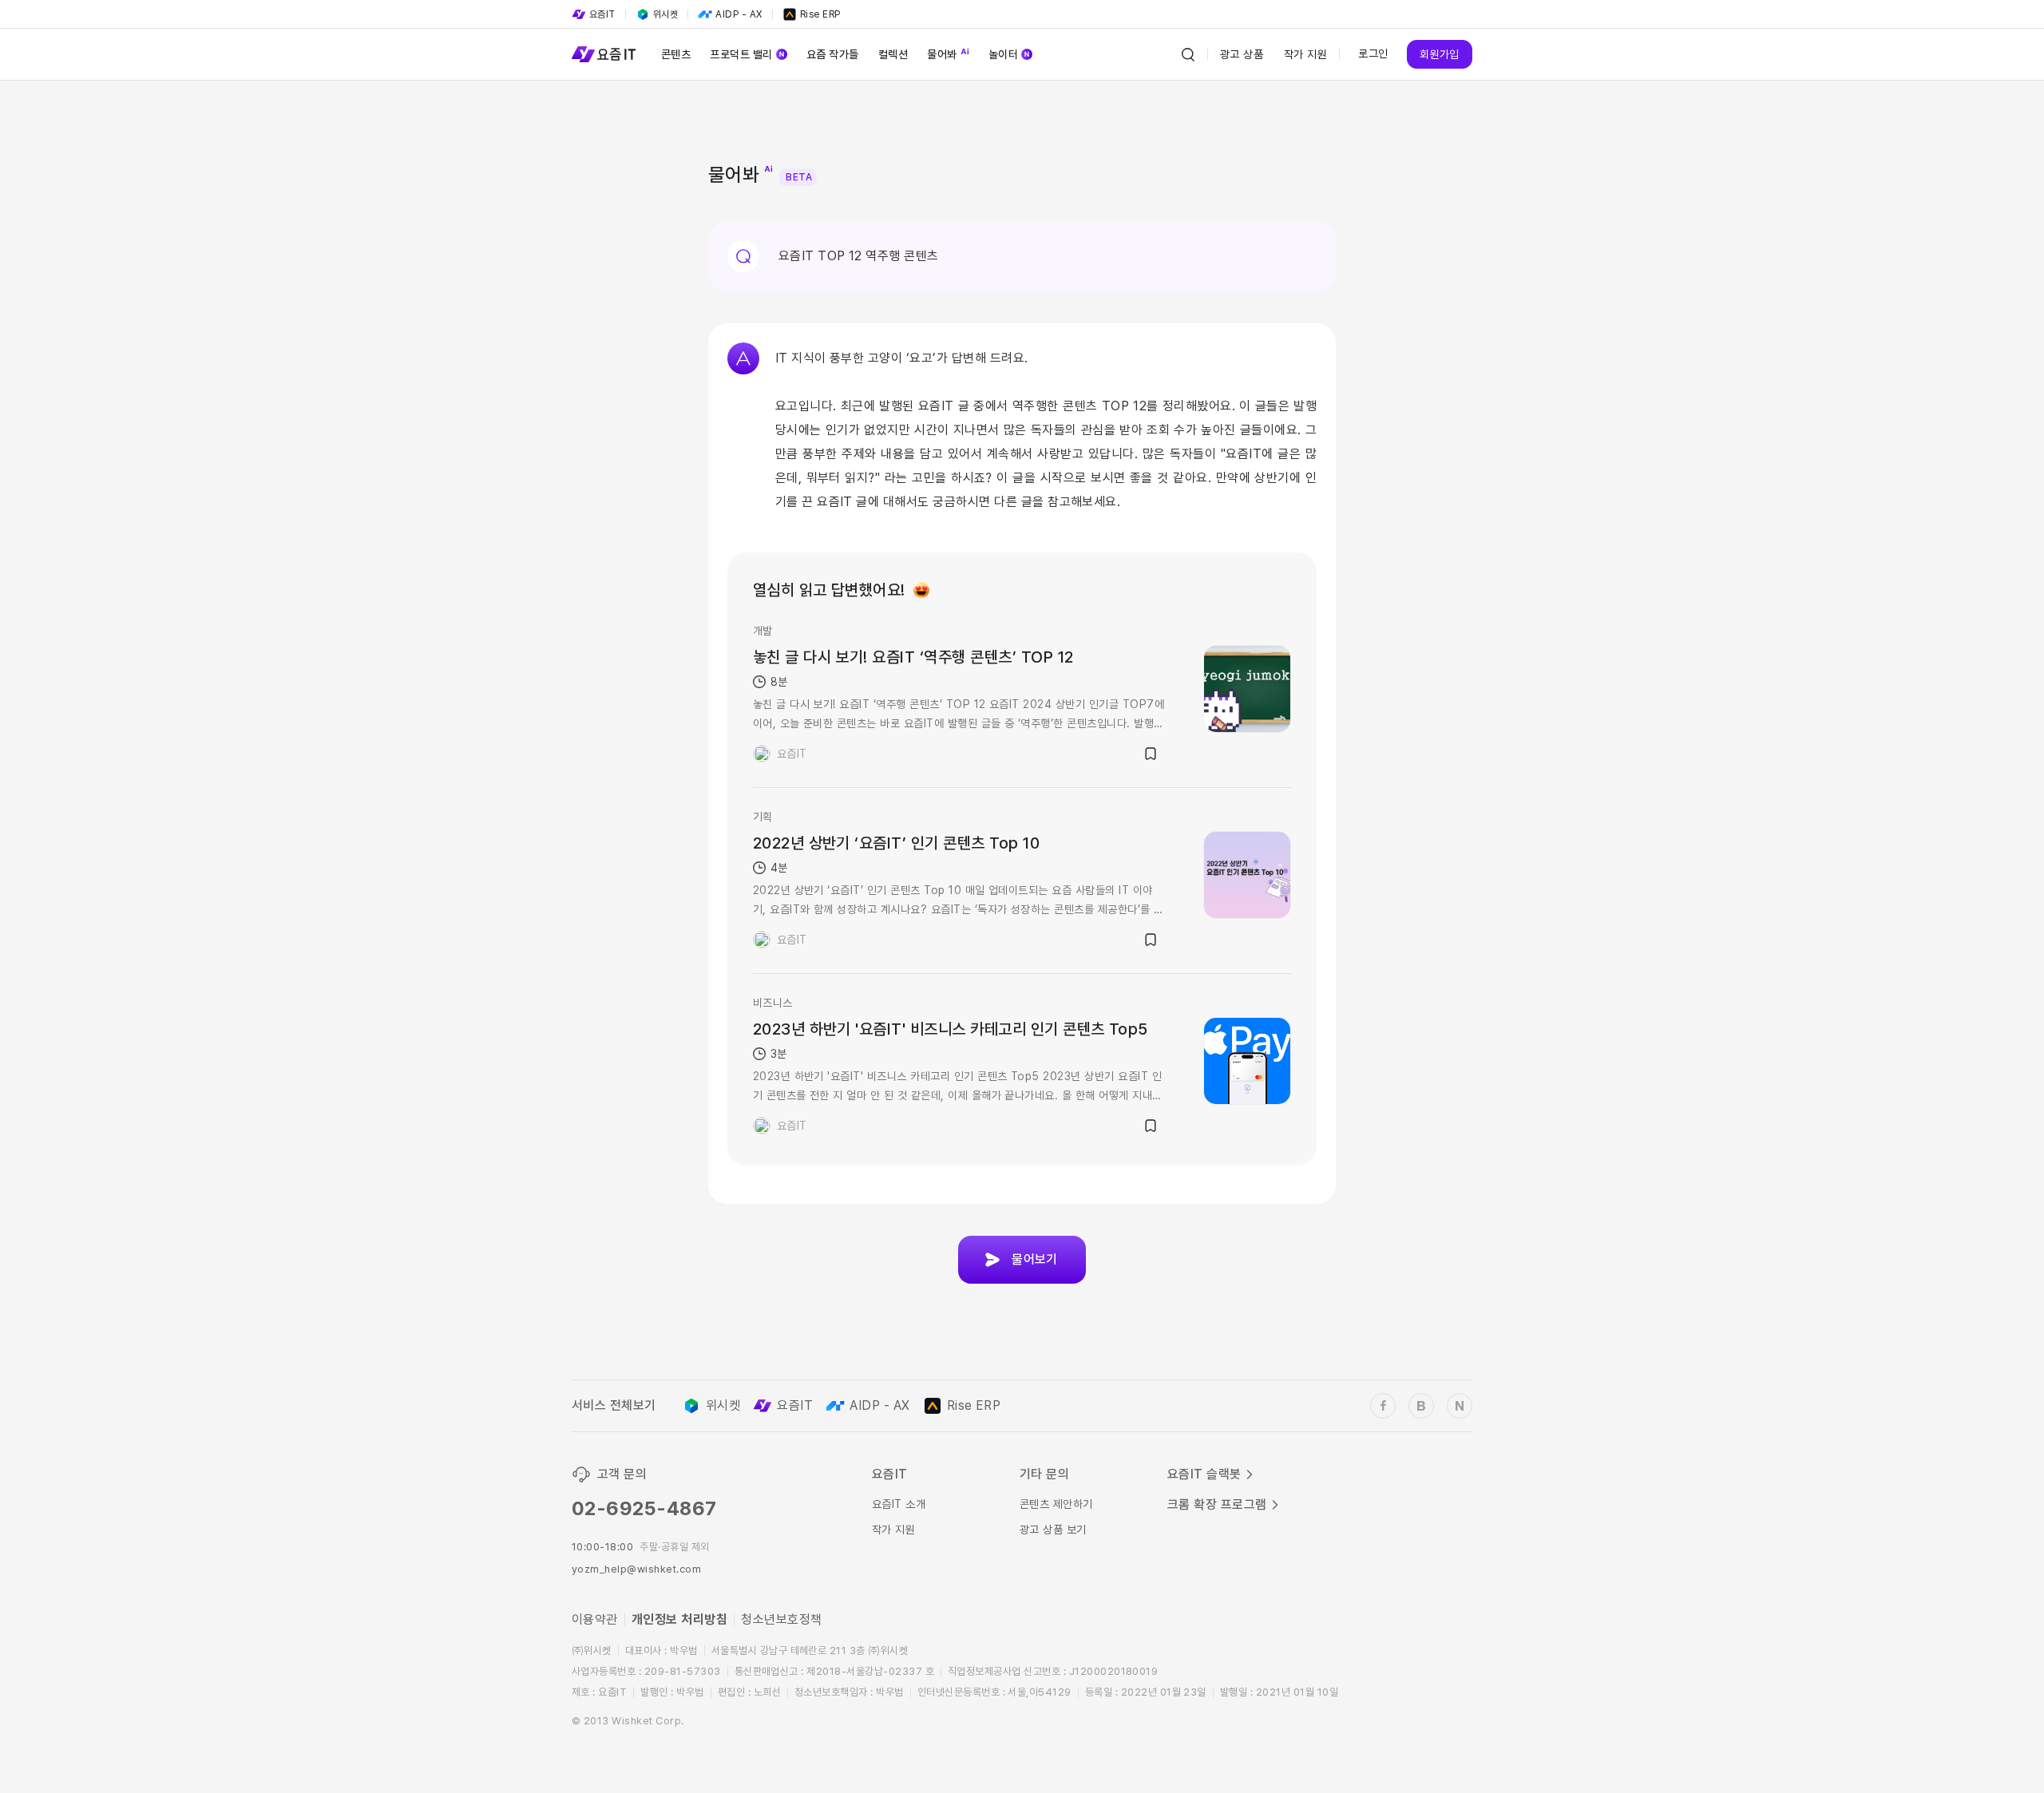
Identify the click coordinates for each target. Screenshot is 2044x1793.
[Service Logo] (604, 54)
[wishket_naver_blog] (1460, 1406)
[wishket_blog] (1421, 1406)
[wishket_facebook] (1383, 1406)
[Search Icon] (1188, 54)
